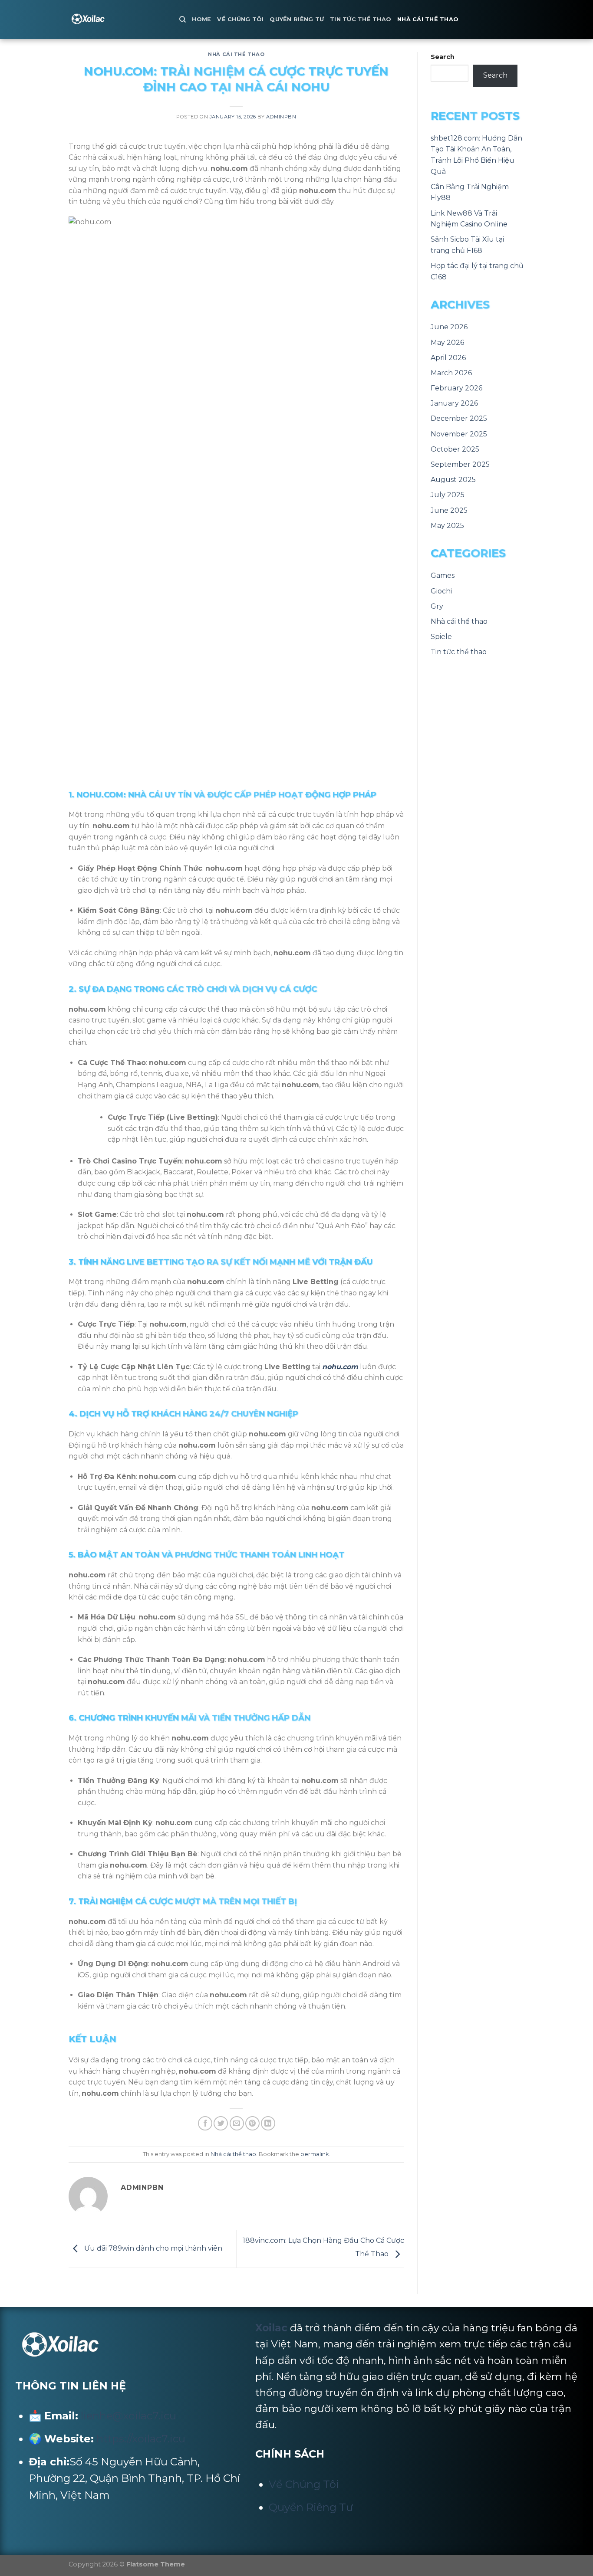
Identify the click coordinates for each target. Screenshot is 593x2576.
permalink (315, 2154)
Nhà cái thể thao (428, 19)
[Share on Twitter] (221, 2123)
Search (443, 57)
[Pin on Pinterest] (252, 2123)
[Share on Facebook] (205, 2123)
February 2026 (456, 388)
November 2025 (459, 434)
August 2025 (453, 480)
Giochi (441, 591)
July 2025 (448, 495)
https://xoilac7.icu (141, 2439)
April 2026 (448, 358)
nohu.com (340, 1367)
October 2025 (455, 449)
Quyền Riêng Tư (297, 19)
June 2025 (449, 510)
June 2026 (449, 327)
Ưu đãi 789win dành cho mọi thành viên (152, 2248)
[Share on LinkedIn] (268, 2123)
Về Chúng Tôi (240, 19)
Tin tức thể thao (361, 19)
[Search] (183, 20)
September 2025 (460, 464)
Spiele (441, 637)
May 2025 (447, 526)
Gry (437, 606)
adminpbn (281, 117)
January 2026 (454, 403)
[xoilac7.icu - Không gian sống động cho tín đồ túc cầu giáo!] (117, 20)
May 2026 (447, 342)
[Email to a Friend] (237, 2123)
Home (201, 19)
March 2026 (451, 373)
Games (443, 575)
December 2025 (459, 418)
